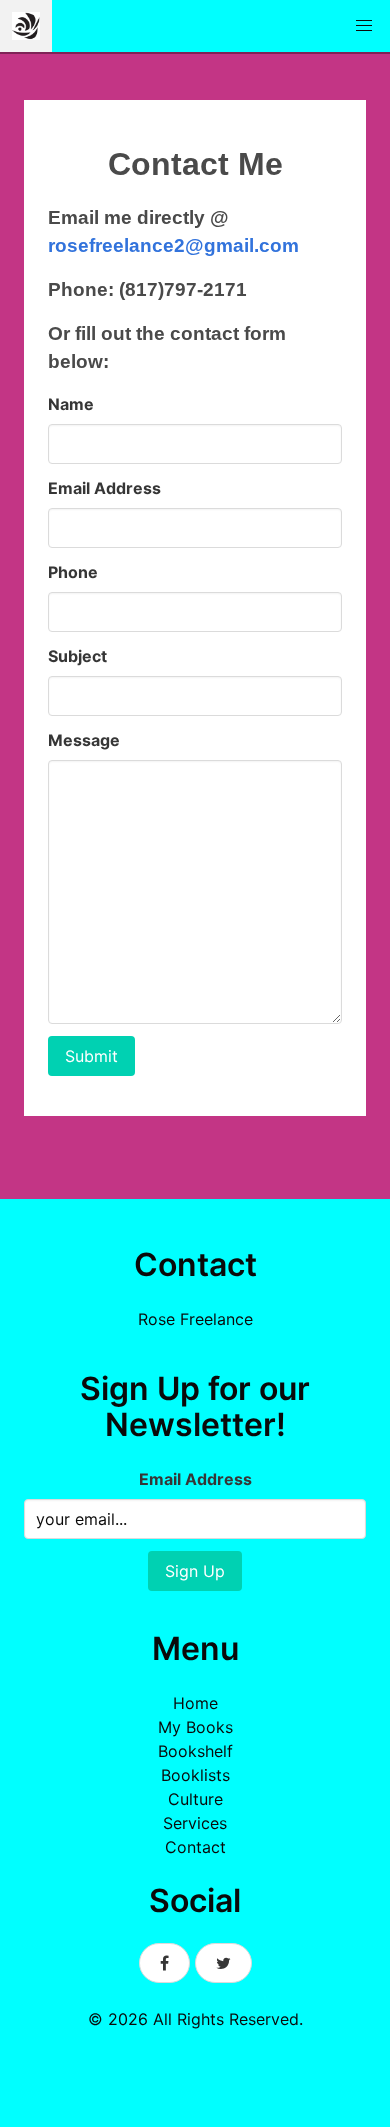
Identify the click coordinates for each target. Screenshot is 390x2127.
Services (195, 1823)
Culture (195, 1799)
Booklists (195, 1775)
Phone (73, 572)
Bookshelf (195, 1751)
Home (195, 1703)
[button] (364, 26)
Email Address (104, 488)
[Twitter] (223, 1963)
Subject (77, 656)
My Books (195, 1727)
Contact (195, 1847)
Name (71, 404)
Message (84, 740)
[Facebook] (164, 1963)
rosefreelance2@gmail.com (173, 245)
